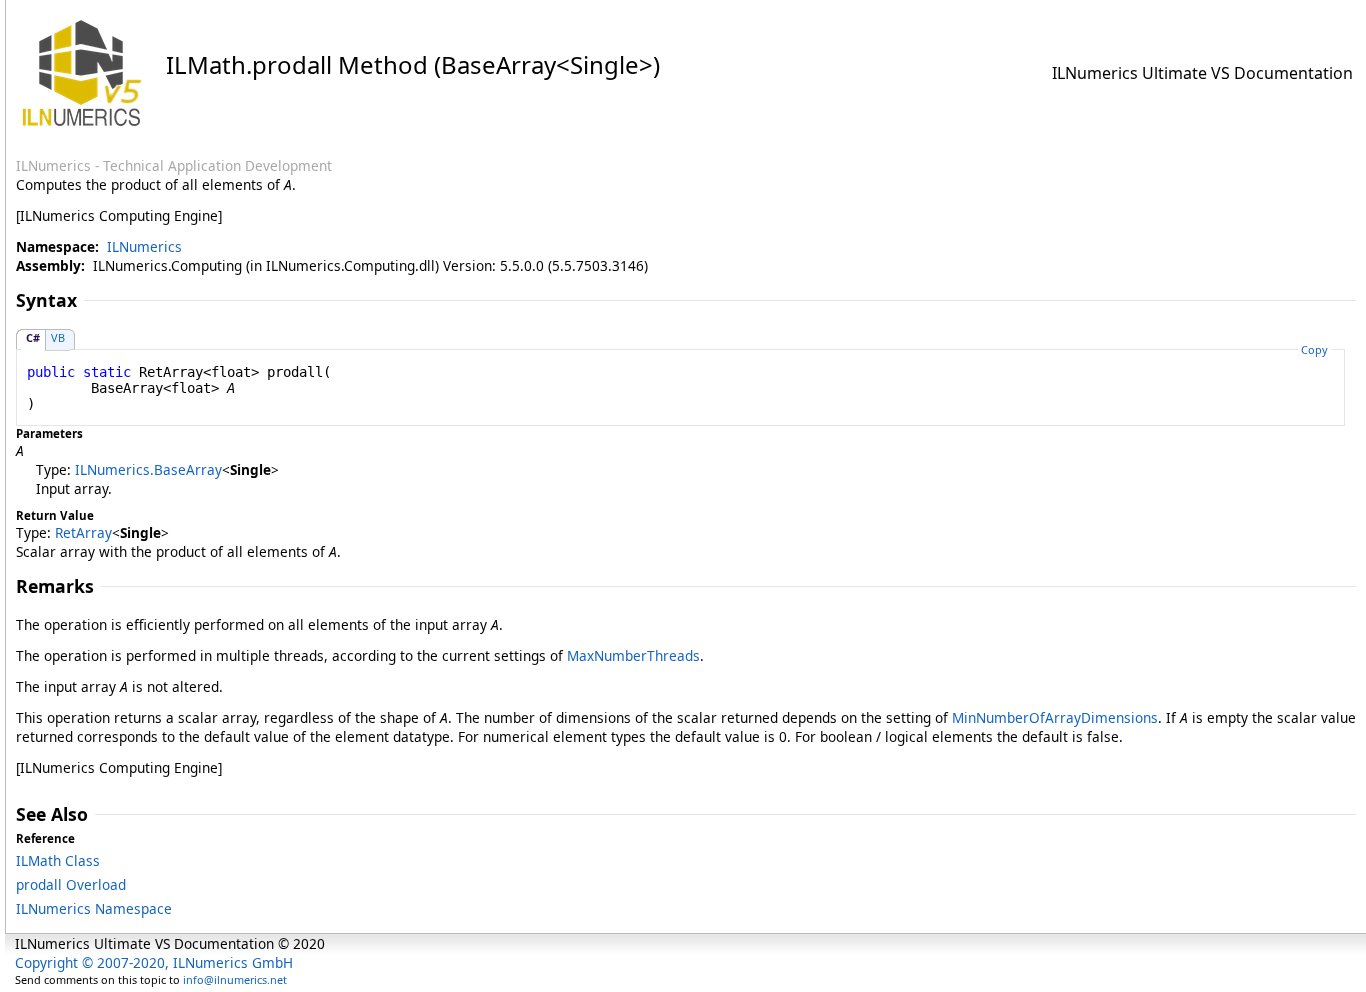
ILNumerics (144, 246)
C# (33, 337)
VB (58, 337)
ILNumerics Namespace (94, 908)
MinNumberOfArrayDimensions (1055, 717)
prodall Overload (71, 884)
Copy (1314, 349)
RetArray (83, 532)
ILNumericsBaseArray (148, 469)
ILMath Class (58, 860)
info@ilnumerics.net (235, 979)
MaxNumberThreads (633, 655)
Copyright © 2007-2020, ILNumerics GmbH (154, 962)
